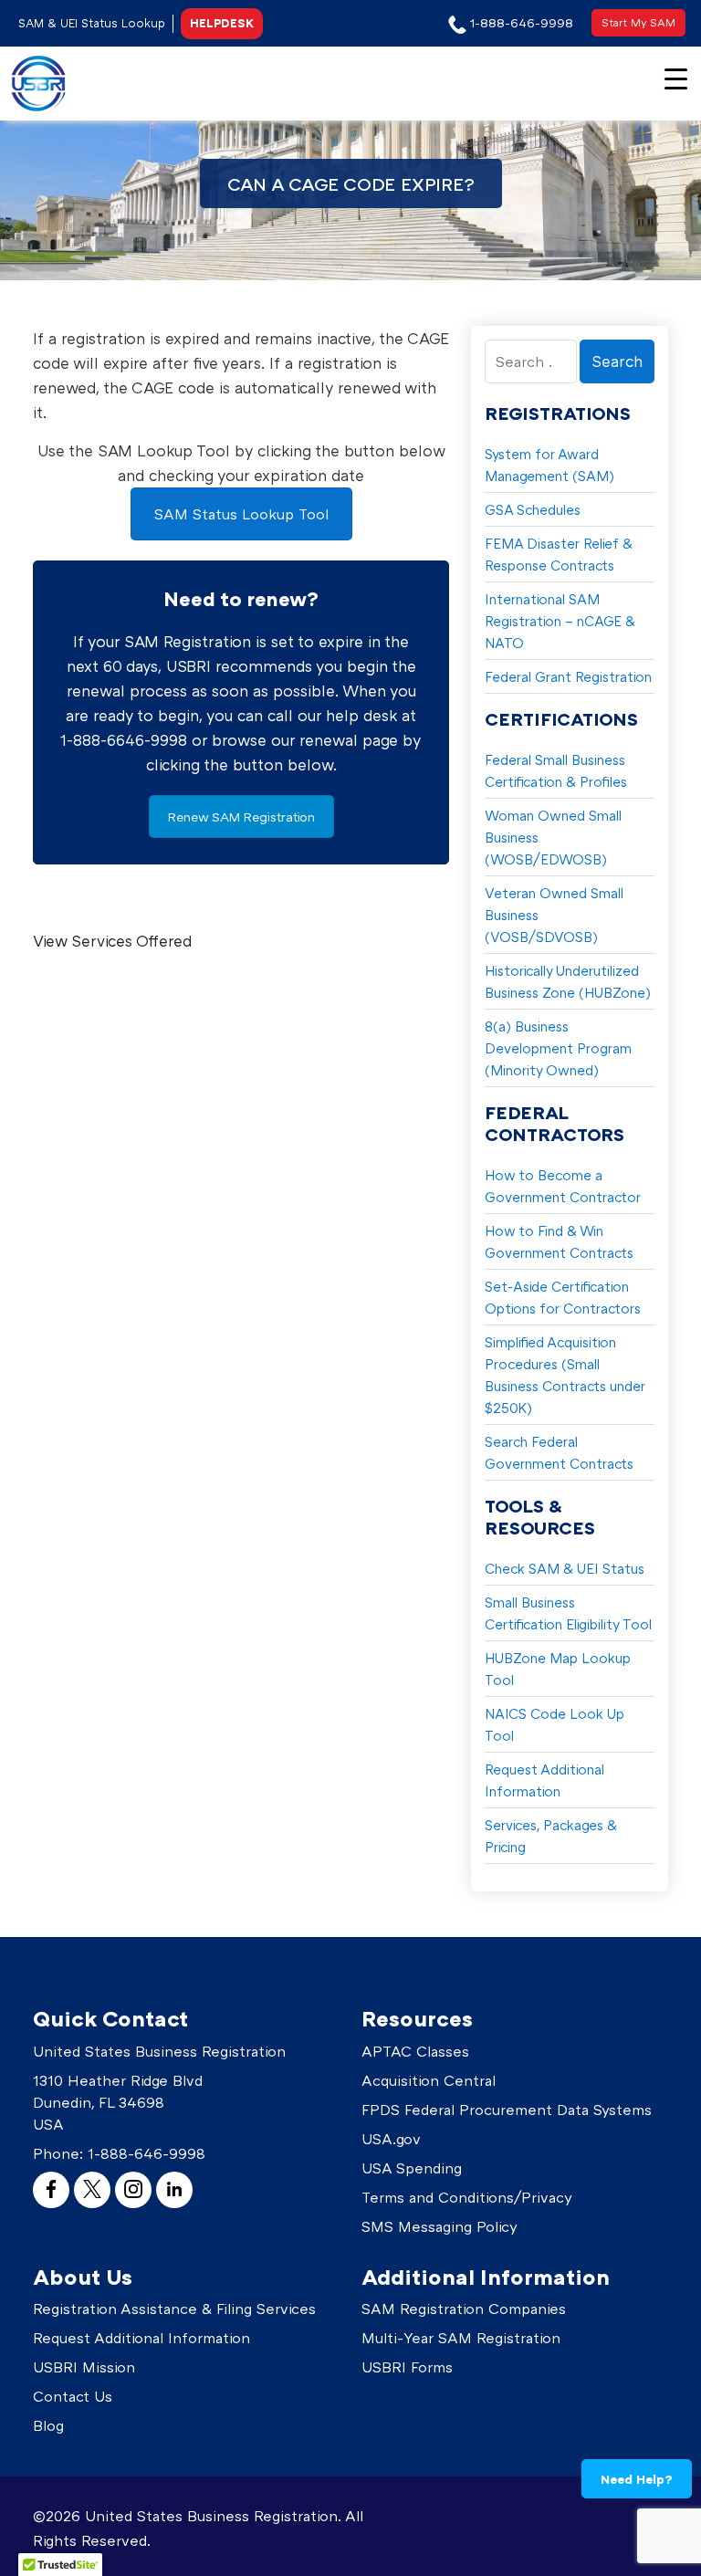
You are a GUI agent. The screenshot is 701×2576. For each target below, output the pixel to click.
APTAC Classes (415, 2051)
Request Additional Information (544, 1780)
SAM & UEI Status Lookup (92, 23)
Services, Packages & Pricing (551, 1836)
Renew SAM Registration (241, 817)
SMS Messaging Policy (439, 2226)
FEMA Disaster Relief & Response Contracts (559, 554)
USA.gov (391, 2139)
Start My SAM (638, 22)
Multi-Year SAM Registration (461, 2338)
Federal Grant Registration (568, 676)
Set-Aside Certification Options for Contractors (563, 1297)
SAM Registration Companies (464, 2309)
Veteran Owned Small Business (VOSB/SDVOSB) (554, 915)
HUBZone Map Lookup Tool (558, 1669)
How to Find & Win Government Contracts (559, 1241)
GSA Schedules (533, 509)
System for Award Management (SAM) (549, 465)
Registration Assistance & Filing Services (174, 2309)
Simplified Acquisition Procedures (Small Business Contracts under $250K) (565, 1375)
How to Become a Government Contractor (563, 1186)
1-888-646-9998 (146, 2153)
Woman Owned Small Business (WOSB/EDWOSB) (553, 837)
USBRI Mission (84, 2367)
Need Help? (637, 2479)
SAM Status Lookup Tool (241, 514)
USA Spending (412, 2168)
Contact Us (73, 2396)
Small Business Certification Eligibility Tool (568, 1613)
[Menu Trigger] (676, 77)
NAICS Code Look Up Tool (555, 1724)
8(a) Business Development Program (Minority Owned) (558, 1048)
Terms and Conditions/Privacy (467, 2197)
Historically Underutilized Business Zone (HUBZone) (568, 981)
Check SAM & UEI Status (565, 1568)
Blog (48, 2425)
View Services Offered (112, 941)
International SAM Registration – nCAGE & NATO (560, 621)
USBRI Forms (407, 2367)
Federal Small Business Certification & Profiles (556, 770)
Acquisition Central (429, 2080)
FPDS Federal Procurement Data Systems (507, 2110)
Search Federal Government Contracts (559, 1452)
